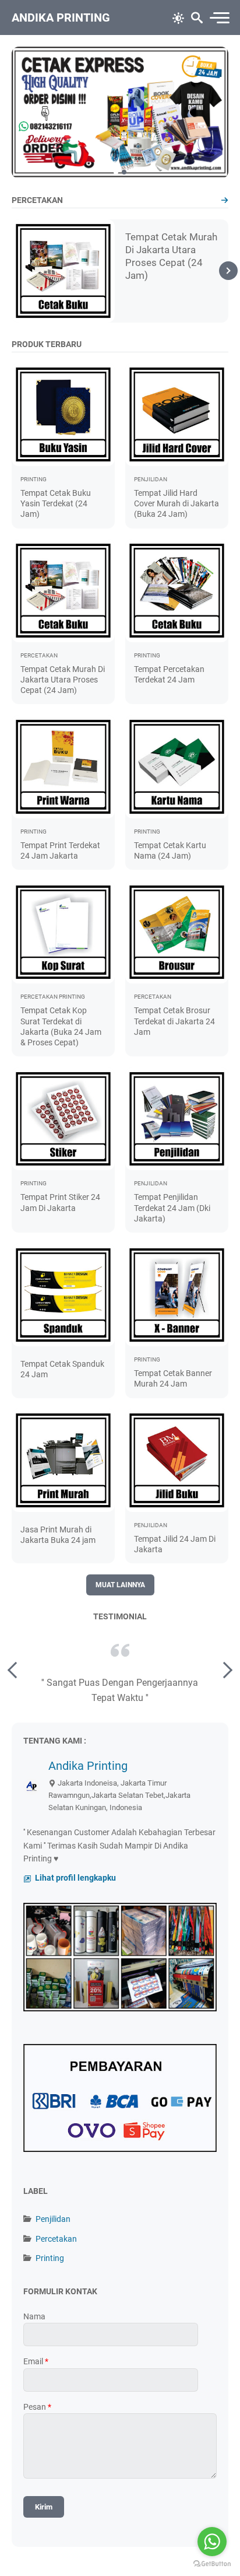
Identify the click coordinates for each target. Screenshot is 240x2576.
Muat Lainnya (120, 1585)
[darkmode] (178, 17)
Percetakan (56, 2239)
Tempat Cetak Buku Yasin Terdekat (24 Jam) (56, 503)
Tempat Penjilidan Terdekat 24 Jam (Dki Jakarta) (172, 1207)
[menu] (219, 18)
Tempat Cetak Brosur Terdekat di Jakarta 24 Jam (174, 1021)
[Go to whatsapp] (212, 2542)
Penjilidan (53, 2219)
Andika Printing (61, 17)
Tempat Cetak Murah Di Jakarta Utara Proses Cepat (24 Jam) (63, 680)
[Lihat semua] (225, 200)
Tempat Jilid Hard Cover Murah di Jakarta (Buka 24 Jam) (177, 503)
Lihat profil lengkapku (75, 1878)
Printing (50, 2258)
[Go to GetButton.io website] (212, 2564)
